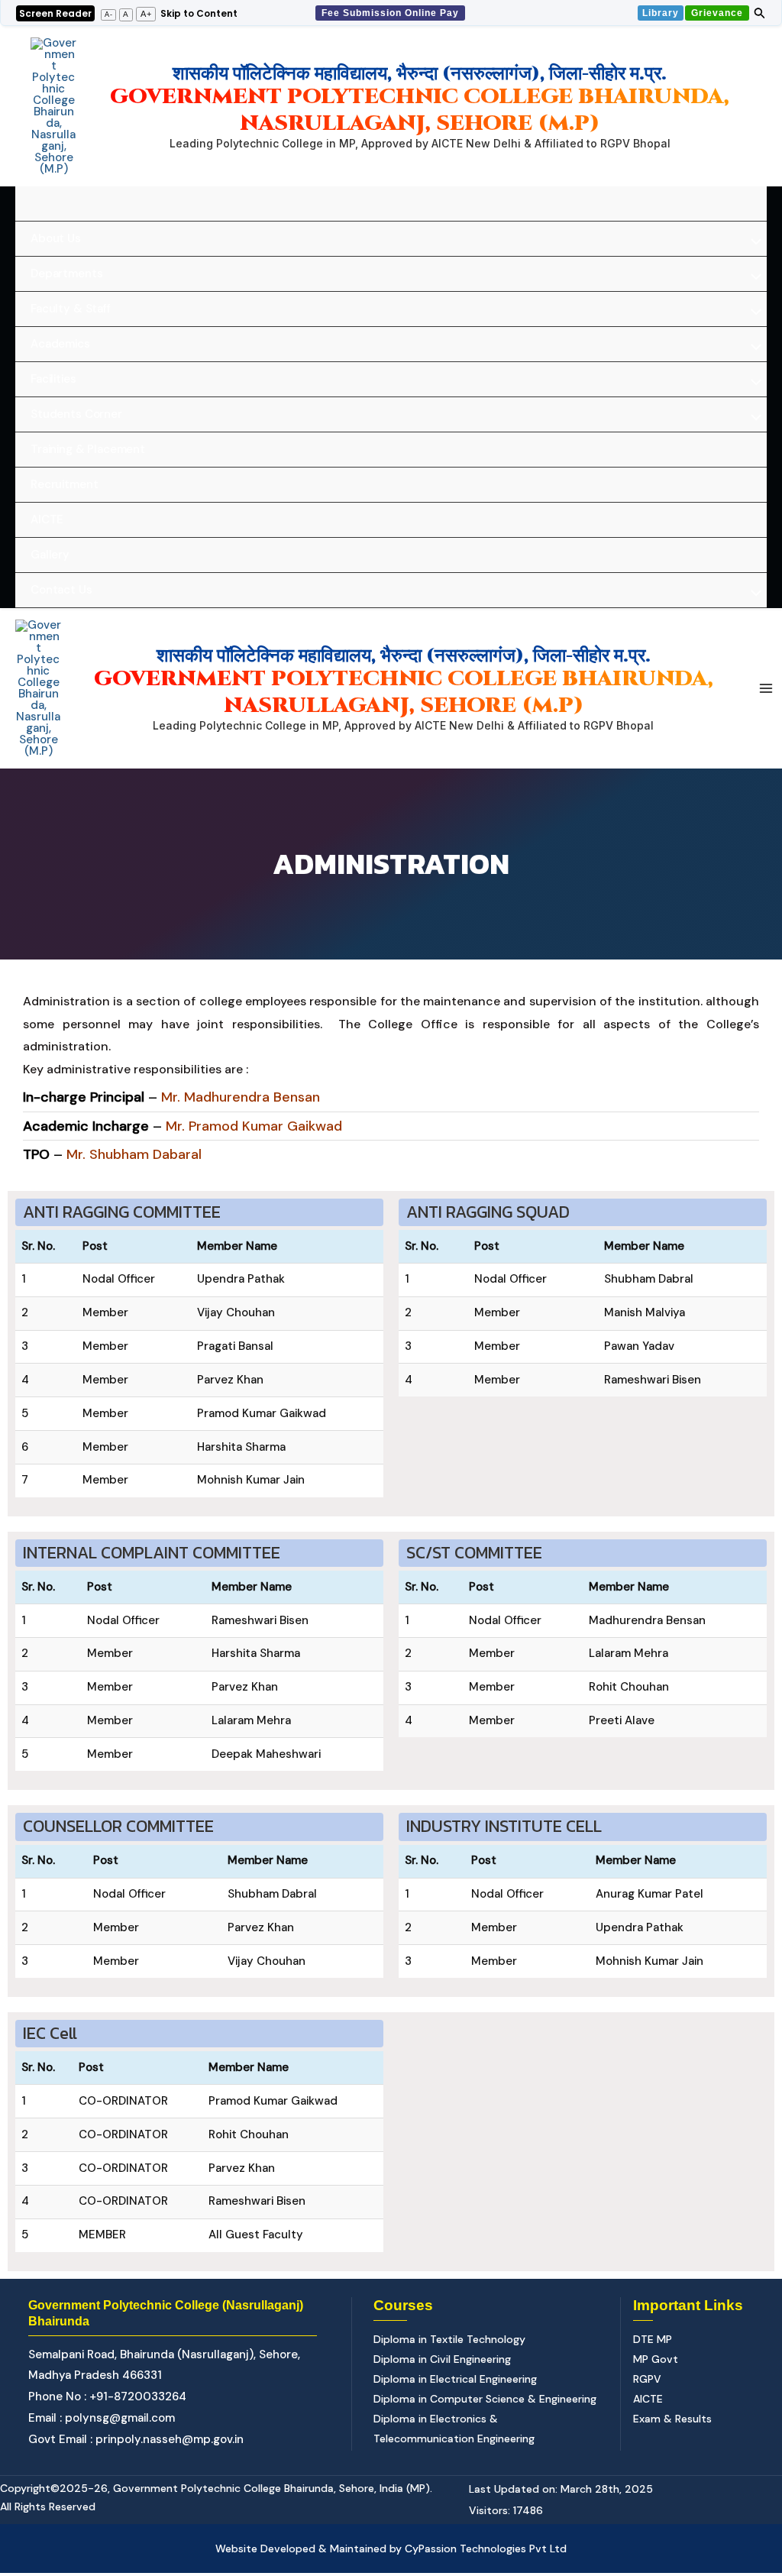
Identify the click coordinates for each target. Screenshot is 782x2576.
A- (109, 15)
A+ (146, 14)
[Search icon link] (760, 15)
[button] (391, 13)
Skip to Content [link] (199, 13)
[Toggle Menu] (752, 243)
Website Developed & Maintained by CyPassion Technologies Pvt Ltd (391, 2548)
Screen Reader (55, 13)
